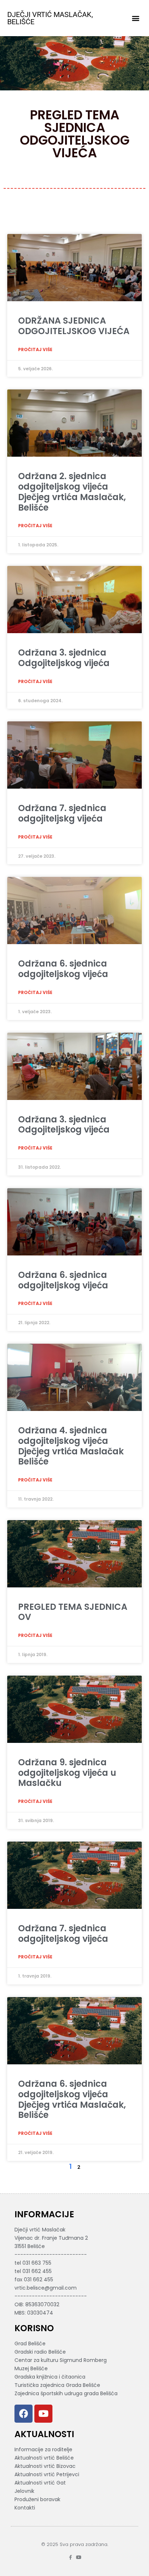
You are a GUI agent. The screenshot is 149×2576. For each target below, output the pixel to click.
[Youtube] (43, 2414)
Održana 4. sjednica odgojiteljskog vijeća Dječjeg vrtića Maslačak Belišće (71, 1446)
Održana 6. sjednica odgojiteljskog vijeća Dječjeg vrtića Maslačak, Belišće (72, 2099)
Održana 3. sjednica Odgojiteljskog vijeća (64, 658)
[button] (136, 18)
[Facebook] (24, 2414)
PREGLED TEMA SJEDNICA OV (73, 1612)
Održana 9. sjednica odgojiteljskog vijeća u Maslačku (67, 1773)
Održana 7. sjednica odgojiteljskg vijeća (62, 813)
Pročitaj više (35, 349)
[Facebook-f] (70, 2557)
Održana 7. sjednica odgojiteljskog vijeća (63, 1933)
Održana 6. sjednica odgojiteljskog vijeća (63, 969)
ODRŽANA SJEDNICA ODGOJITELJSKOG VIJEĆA (74, 326)
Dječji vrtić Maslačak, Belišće (50, 18)
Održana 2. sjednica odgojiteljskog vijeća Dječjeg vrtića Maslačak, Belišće (72, 492)
